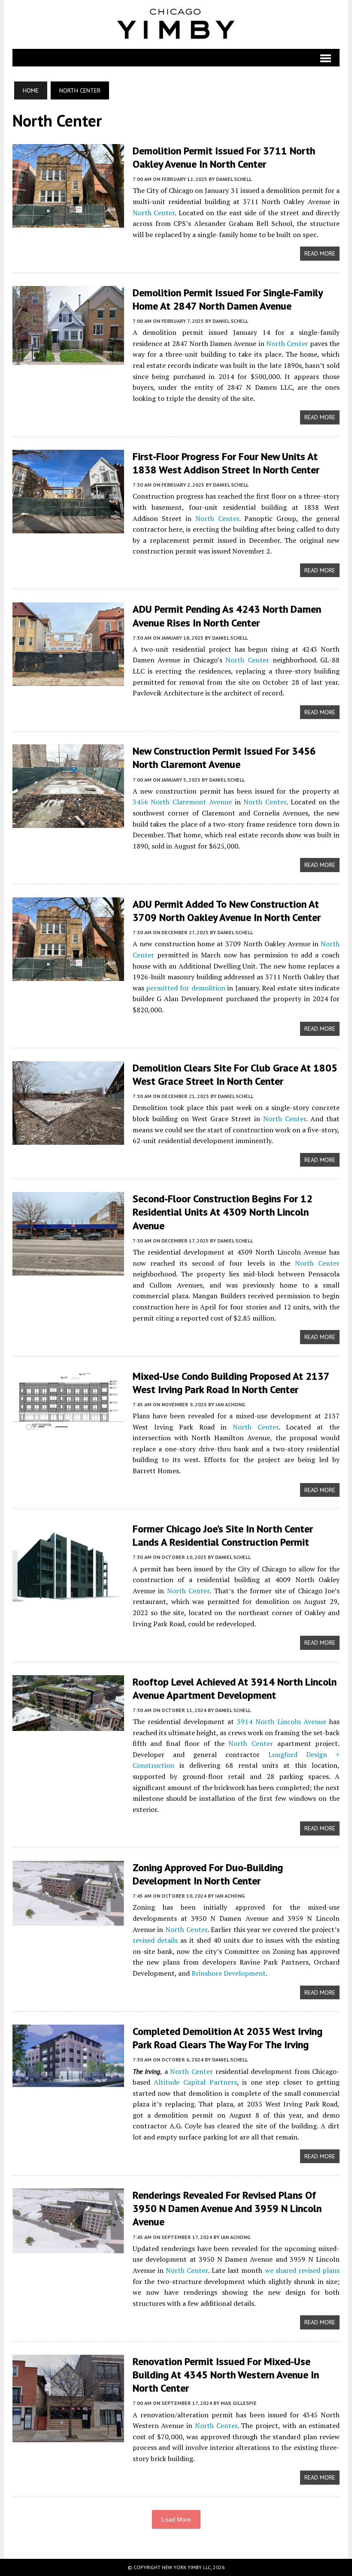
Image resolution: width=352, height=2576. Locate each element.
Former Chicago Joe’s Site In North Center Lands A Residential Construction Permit (223, 1535)
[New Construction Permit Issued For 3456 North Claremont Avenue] (68, 822)
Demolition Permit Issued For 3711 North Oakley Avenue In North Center (224, 157)
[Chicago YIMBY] (176, 24)
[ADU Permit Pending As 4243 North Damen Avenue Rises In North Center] (68, 680)
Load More (176, 2519)
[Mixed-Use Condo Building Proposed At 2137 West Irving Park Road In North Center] (68, 1427)
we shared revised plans (302, 2270)
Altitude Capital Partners (195, 2082)
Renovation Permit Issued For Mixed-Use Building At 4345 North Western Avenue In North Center (226, 2375)
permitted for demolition (185, 988)
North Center (154, 213)
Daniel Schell (234, 179)
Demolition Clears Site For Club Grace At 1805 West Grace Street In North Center (235, 1074)
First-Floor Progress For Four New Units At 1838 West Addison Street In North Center (226, 463)
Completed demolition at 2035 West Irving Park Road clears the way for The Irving (228, 2038)
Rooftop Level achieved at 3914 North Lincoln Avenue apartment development (235, 1688)
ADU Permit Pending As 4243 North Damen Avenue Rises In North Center (227, 616)
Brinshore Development (229, 1973)
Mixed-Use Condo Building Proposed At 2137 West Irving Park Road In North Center (231, 1383)
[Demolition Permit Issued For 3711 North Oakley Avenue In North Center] (68, 222)
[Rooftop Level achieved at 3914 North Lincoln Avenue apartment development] (68, 1725)
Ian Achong (230, 1404)
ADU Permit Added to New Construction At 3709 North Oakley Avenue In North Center (227, 911)
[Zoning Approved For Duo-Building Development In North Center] (68, 1920)
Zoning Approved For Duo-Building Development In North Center (208, 1874)
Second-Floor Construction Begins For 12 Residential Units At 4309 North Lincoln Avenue (223, 1212)
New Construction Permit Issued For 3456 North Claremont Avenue (224, 758)
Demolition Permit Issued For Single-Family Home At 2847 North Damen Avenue (228, 299)
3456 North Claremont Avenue (182, 802)
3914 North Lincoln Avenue (282, 1721)
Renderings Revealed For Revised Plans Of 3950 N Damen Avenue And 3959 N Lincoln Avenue (227, 2208)
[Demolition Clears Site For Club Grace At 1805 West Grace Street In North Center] (68, 1139)
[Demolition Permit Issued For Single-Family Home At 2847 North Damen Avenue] (68, 359)
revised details (155, 1940)
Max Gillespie (239, 2403)
